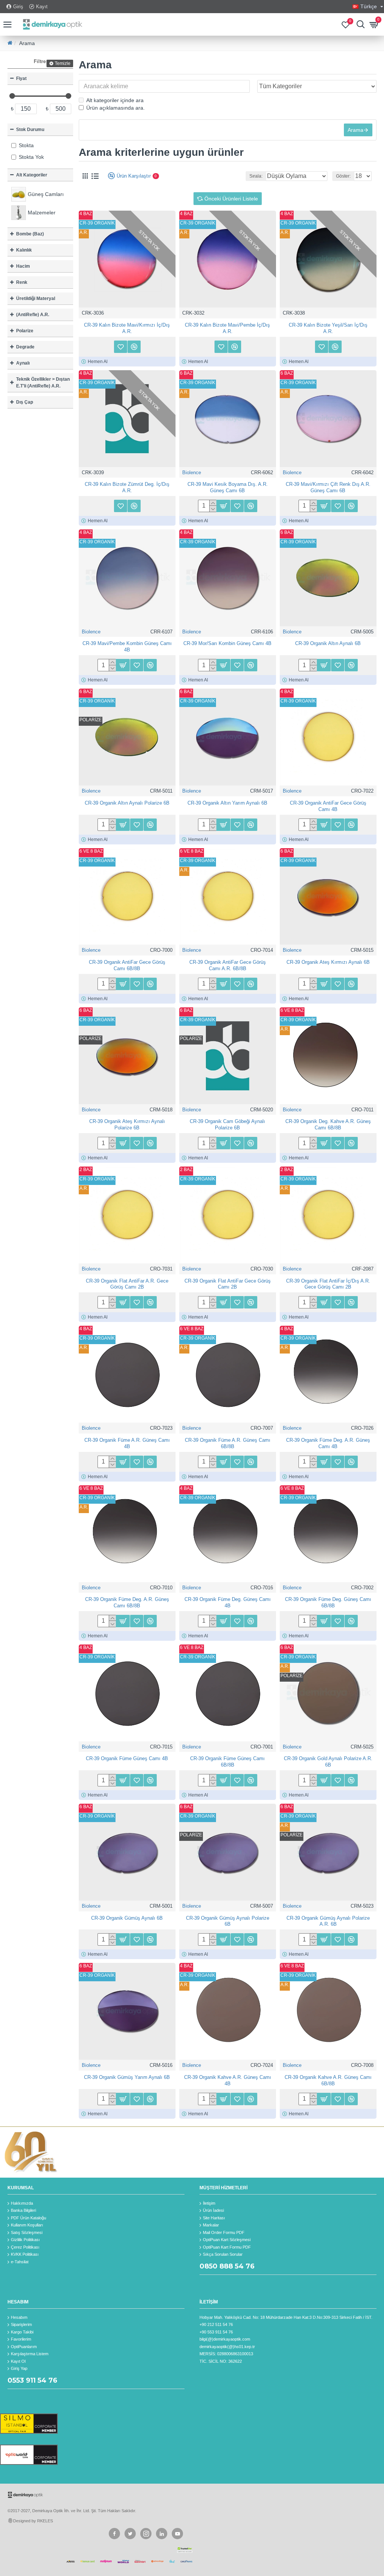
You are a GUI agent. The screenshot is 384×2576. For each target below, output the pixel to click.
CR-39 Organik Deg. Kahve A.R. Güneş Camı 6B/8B (328, 1124)
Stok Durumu (30, 130)
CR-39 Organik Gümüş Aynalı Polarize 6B (228, 1921)
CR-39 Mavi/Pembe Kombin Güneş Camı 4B (127, 647)
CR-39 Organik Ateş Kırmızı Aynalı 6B (328, 962)
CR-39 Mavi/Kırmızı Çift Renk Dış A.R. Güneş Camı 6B (328, 487)
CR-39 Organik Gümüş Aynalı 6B (127, 1918)
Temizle (63, 63)
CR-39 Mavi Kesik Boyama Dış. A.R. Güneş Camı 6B (228, 487)
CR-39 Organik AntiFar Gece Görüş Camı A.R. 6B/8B (228, 965)
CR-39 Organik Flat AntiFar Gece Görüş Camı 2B (228, 1284)
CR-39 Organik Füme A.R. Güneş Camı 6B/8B (228, 1443)
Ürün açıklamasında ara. (115, 108)
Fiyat (21, 78)
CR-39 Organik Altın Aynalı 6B (328, 643)
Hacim (23, 266)
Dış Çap (25, 402)
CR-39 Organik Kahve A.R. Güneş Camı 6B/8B (328, 2080)
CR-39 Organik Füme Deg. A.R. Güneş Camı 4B (328, 1443)
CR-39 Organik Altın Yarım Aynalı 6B (227, 803)
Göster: (343, 176)
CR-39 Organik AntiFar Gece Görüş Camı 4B (328, 806)
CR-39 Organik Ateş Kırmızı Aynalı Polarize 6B (127, 1124)
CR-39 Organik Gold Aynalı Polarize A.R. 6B (328, 1762)
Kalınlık (24, 250)
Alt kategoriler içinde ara (115, 100)
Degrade (25, 347)
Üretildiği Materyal (36, 298)
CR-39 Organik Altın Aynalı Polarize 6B (127, 803)
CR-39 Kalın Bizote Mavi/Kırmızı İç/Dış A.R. (127, 328)
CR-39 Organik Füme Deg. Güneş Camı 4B (228, 1602)
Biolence (192, 473)
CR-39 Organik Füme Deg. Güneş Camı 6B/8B (328, 1602)
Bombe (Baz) (30, 234)
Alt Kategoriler (32, 175)
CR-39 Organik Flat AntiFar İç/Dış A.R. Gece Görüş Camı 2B (328, 1284)
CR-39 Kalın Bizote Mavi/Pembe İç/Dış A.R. (227, 328)
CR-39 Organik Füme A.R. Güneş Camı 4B (127, 1443)
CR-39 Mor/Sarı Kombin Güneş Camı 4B (227, 643)
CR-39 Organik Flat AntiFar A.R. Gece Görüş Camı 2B (127, 1284)
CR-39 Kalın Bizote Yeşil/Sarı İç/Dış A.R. (328, 328)
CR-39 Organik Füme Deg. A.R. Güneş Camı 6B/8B (127, 1602)
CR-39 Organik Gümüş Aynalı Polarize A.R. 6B (328, 1921)
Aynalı (23, 363)
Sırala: (256, 176)
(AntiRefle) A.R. (33, 315)
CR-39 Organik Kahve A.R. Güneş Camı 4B (228, 2080)
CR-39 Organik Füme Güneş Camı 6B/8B (227, 1762)
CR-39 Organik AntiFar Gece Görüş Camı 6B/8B (127, 965)
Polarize (25, 331)
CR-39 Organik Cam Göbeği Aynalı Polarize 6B (227, 1124)
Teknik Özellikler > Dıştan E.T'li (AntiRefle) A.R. (43, 383)
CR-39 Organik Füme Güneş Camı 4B (127, 1758)
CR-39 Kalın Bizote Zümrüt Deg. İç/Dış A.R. (127, 487)
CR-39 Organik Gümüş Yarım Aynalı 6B (127, 2077)
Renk (22, 282)
